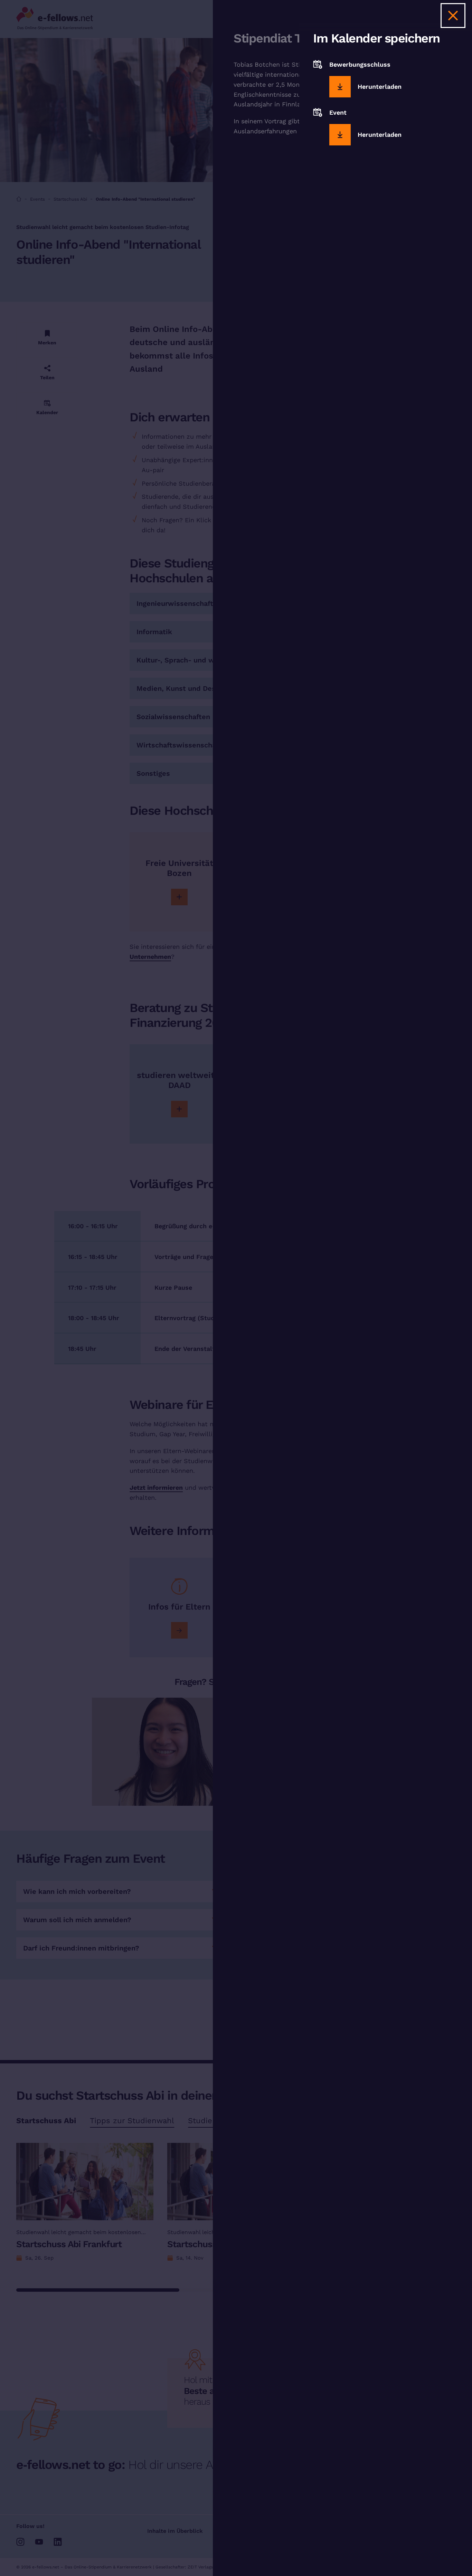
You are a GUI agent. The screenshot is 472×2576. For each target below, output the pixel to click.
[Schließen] (453, 16)
